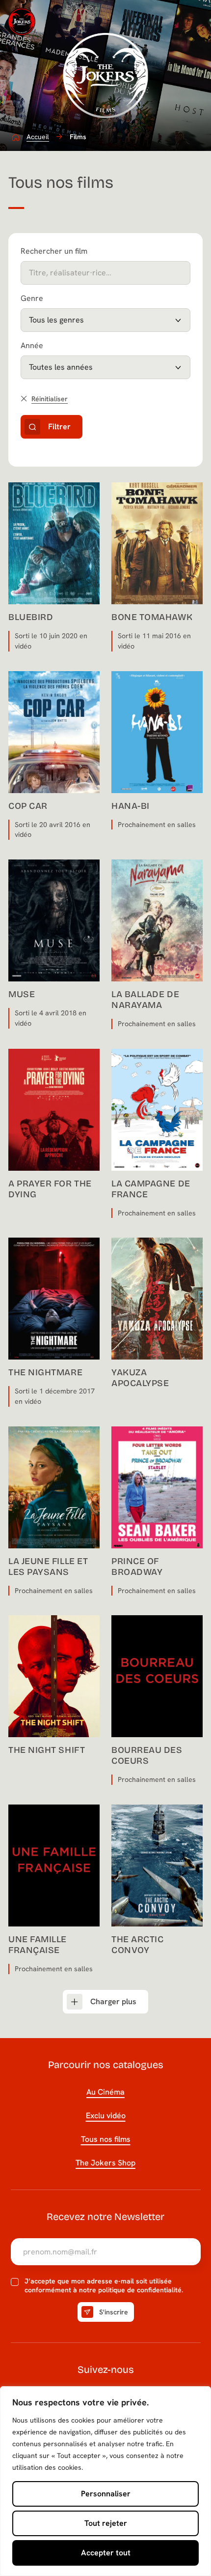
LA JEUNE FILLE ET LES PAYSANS (48, 1567)
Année (32, 345)
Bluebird (31, 617)
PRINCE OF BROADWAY (137, 1567)
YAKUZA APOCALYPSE (140, 1378)
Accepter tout (106, 2553)
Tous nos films (106, 2139)
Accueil (38, 137)
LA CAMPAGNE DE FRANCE (151, 1189)
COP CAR (28, 806)
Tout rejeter (106, 2523)
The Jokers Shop (105, 2163)
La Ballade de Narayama (145, 1000)
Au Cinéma (105, 2092)
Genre (32, 298)
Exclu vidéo (106, 2116)
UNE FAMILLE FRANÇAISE (38, 1945)
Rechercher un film (54, 251)
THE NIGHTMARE (45, 1372)
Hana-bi (131, 806)
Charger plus (113, 2001)
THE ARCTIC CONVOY (137, 1945)
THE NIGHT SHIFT (47, 1750)
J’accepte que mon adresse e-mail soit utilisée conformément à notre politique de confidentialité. (104, 2286)
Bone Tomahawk (152, 617)
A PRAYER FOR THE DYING (50, 1189)
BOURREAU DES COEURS (147, 1755)
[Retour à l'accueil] (22, 22)
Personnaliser (106, 2494)
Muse (22, 994)
